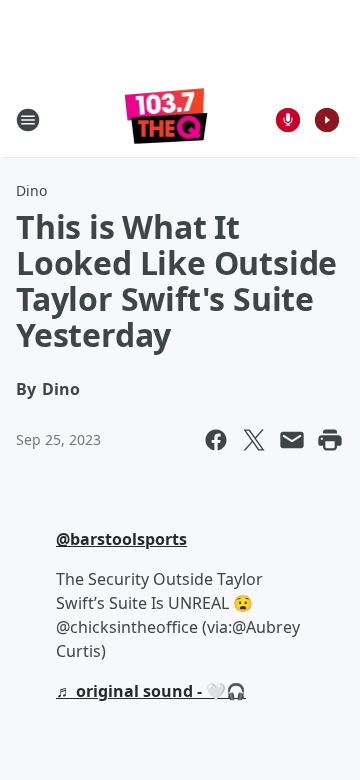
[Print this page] (330, 440)
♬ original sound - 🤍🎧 (151, 691)
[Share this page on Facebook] (216, 440)
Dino (31, 190)
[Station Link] (166, 119)
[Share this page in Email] (292, 440)
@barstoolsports (121, 539)
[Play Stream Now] (327, 120)
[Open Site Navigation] (28, 120)
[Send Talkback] (288, 120)
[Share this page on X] (254, 440)
